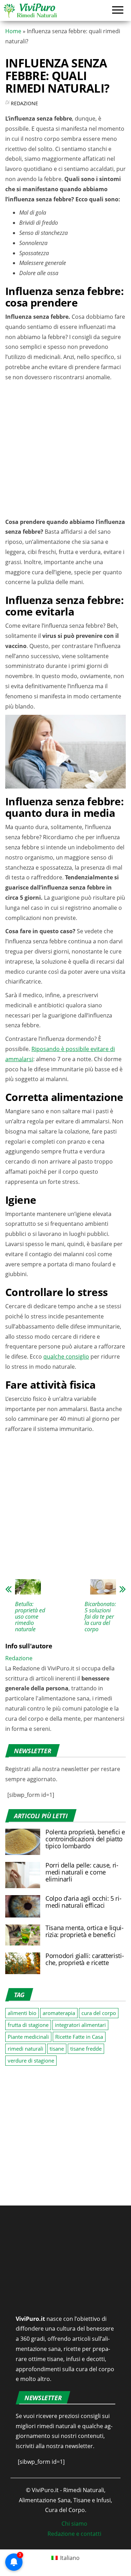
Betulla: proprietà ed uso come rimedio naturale (30, 1617)
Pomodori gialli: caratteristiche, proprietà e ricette (85, 1959)
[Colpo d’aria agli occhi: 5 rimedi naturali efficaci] (23, 1906)
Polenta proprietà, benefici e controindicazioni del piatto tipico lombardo (85, 1839)
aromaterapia (59, 2013)
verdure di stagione (31, 2060)
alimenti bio (22, 2013)
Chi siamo (74, 2524)
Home (13, 31)
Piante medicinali (28, 2037)
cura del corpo (99, 2013)
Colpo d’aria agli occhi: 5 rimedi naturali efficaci (83, 1902)
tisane (57, 2049)
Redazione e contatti (74, 2534)
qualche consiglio (66, 1357)
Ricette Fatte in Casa (79, 2037)
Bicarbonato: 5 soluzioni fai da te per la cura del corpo (100, 1617)
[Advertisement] (65, 451)
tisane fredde (86, 2049)
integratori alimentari (80, 2025)
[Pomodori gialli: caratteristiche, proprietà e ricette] (23, 1963)
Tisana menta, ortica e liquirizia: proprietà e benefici (85, 1931)
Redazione (24, 103)
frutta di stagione (28, 2025)
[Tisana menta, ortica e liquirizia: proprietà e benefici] (23, 1935)
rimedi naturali (26, 2049)
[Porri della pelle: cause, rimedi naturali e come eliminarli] (23, 1875)
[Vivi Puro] (30, 10)
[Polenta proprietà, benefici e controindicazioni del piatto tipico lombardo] (23, 1841)
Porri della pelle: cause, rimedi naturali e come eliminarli (82, 1872)
